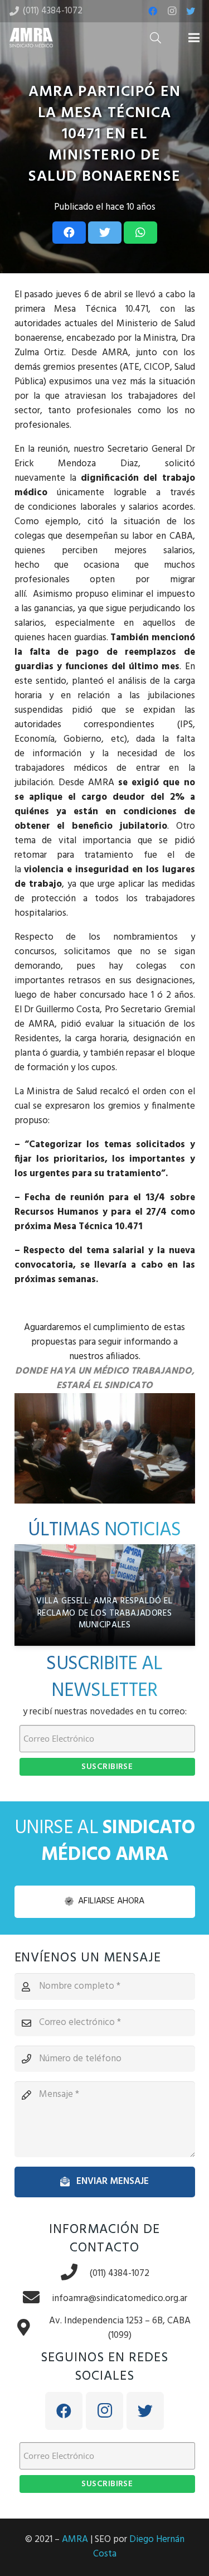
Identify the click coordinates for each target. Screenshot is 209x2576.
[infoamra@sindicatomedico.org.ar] (37, 2299)
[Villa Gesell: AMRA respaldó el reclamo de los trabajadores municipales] (105, 1595)
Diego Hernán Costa (139, 2547)
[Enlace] (31, 38)
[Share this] (69, 233)
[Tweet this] (105, 233)
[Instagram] (172, 11)
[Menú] (194, 38)
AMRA (75, 2539)
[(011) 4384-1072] (75, 2273)
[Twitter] (191, 11)
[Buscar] (155, 38)
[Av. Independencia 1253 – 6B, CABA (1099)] (30, 2329)
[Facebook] (153, 11)
